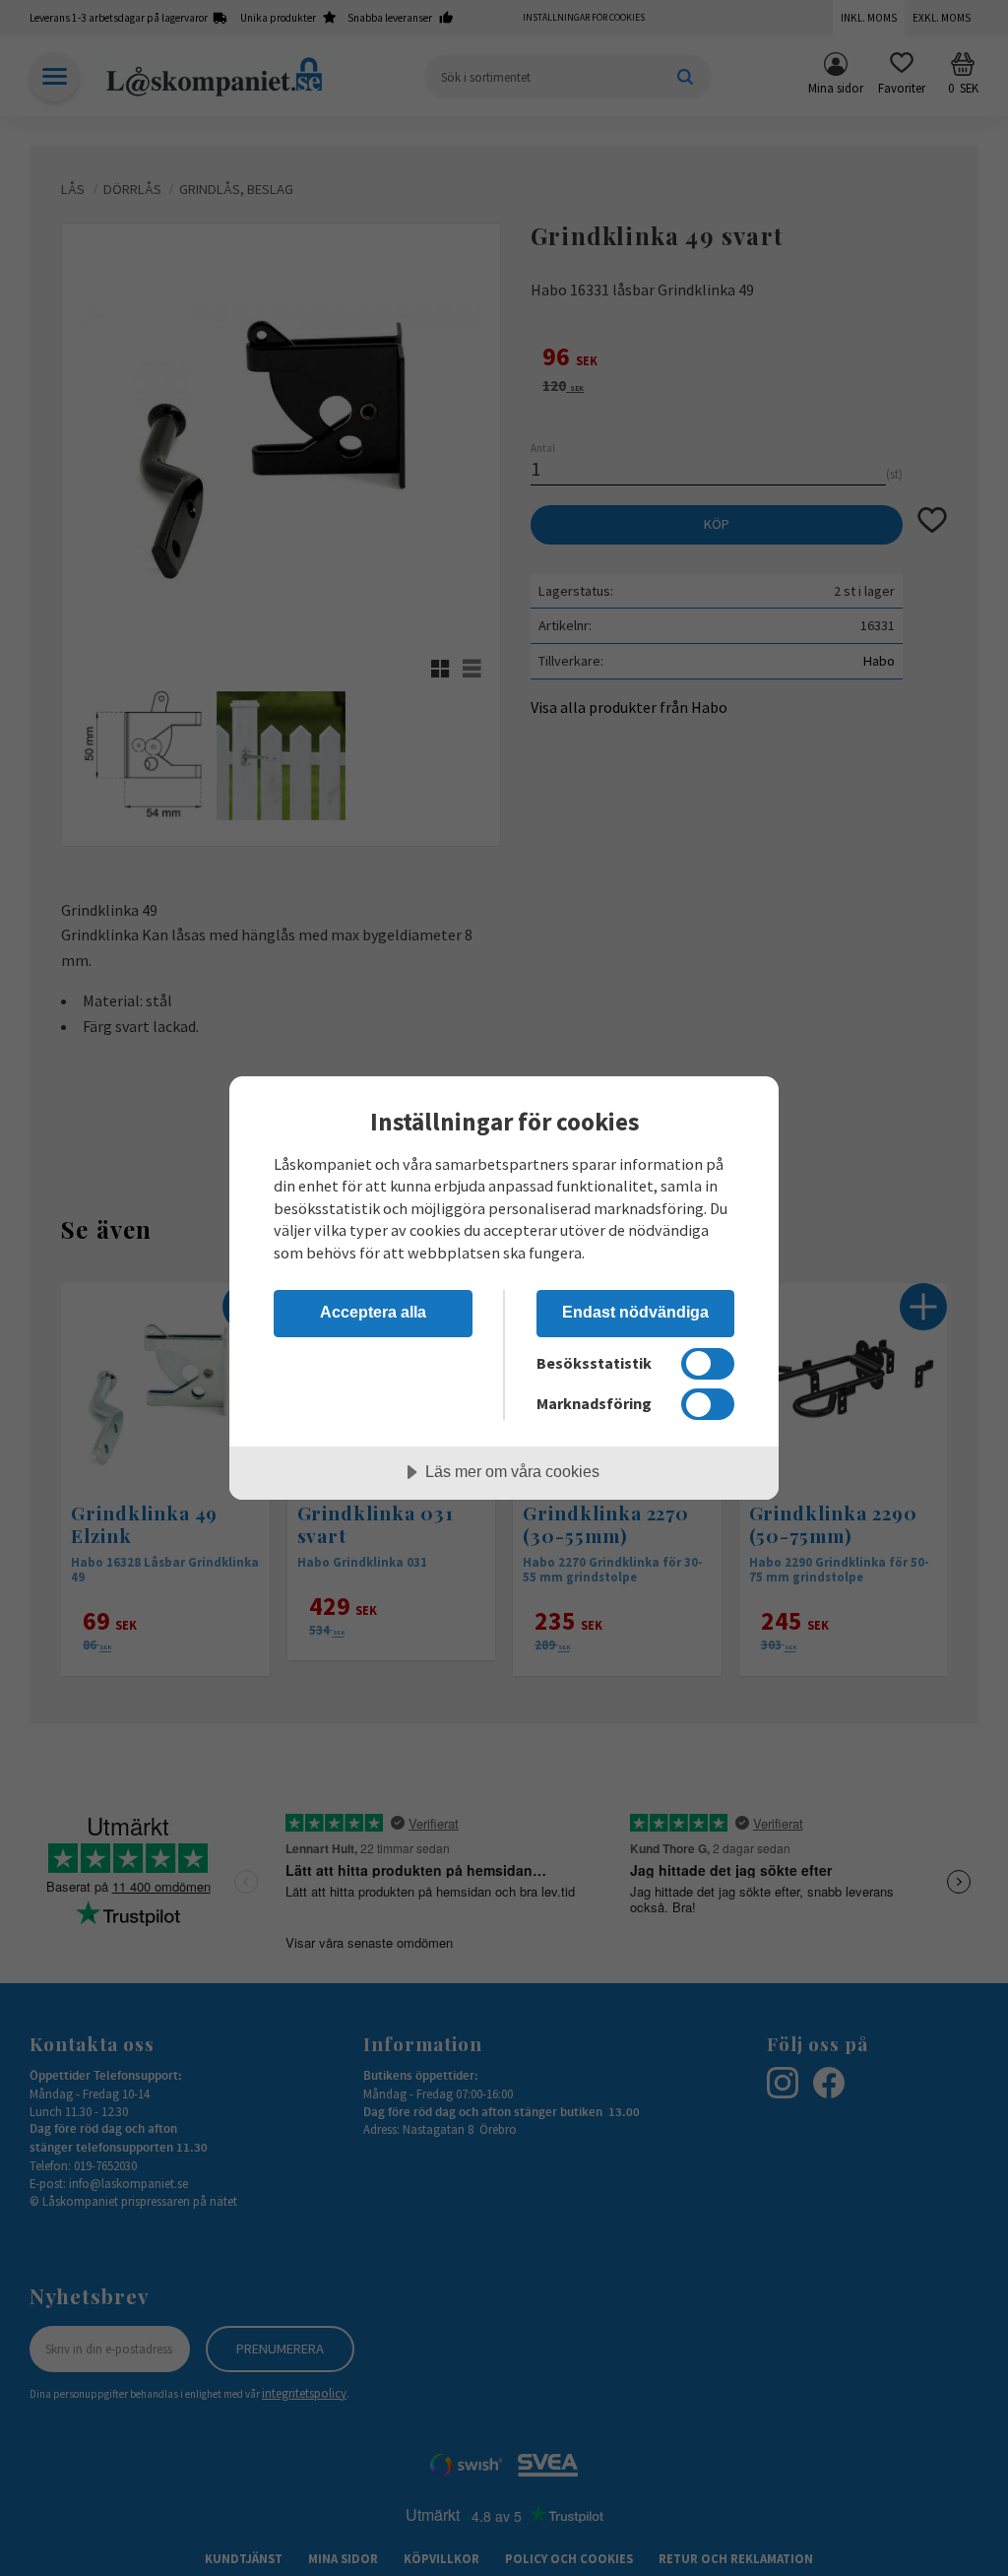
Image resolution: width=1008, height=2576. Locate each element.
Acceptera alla (373, 1312)
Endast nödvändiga (635, 1312)
